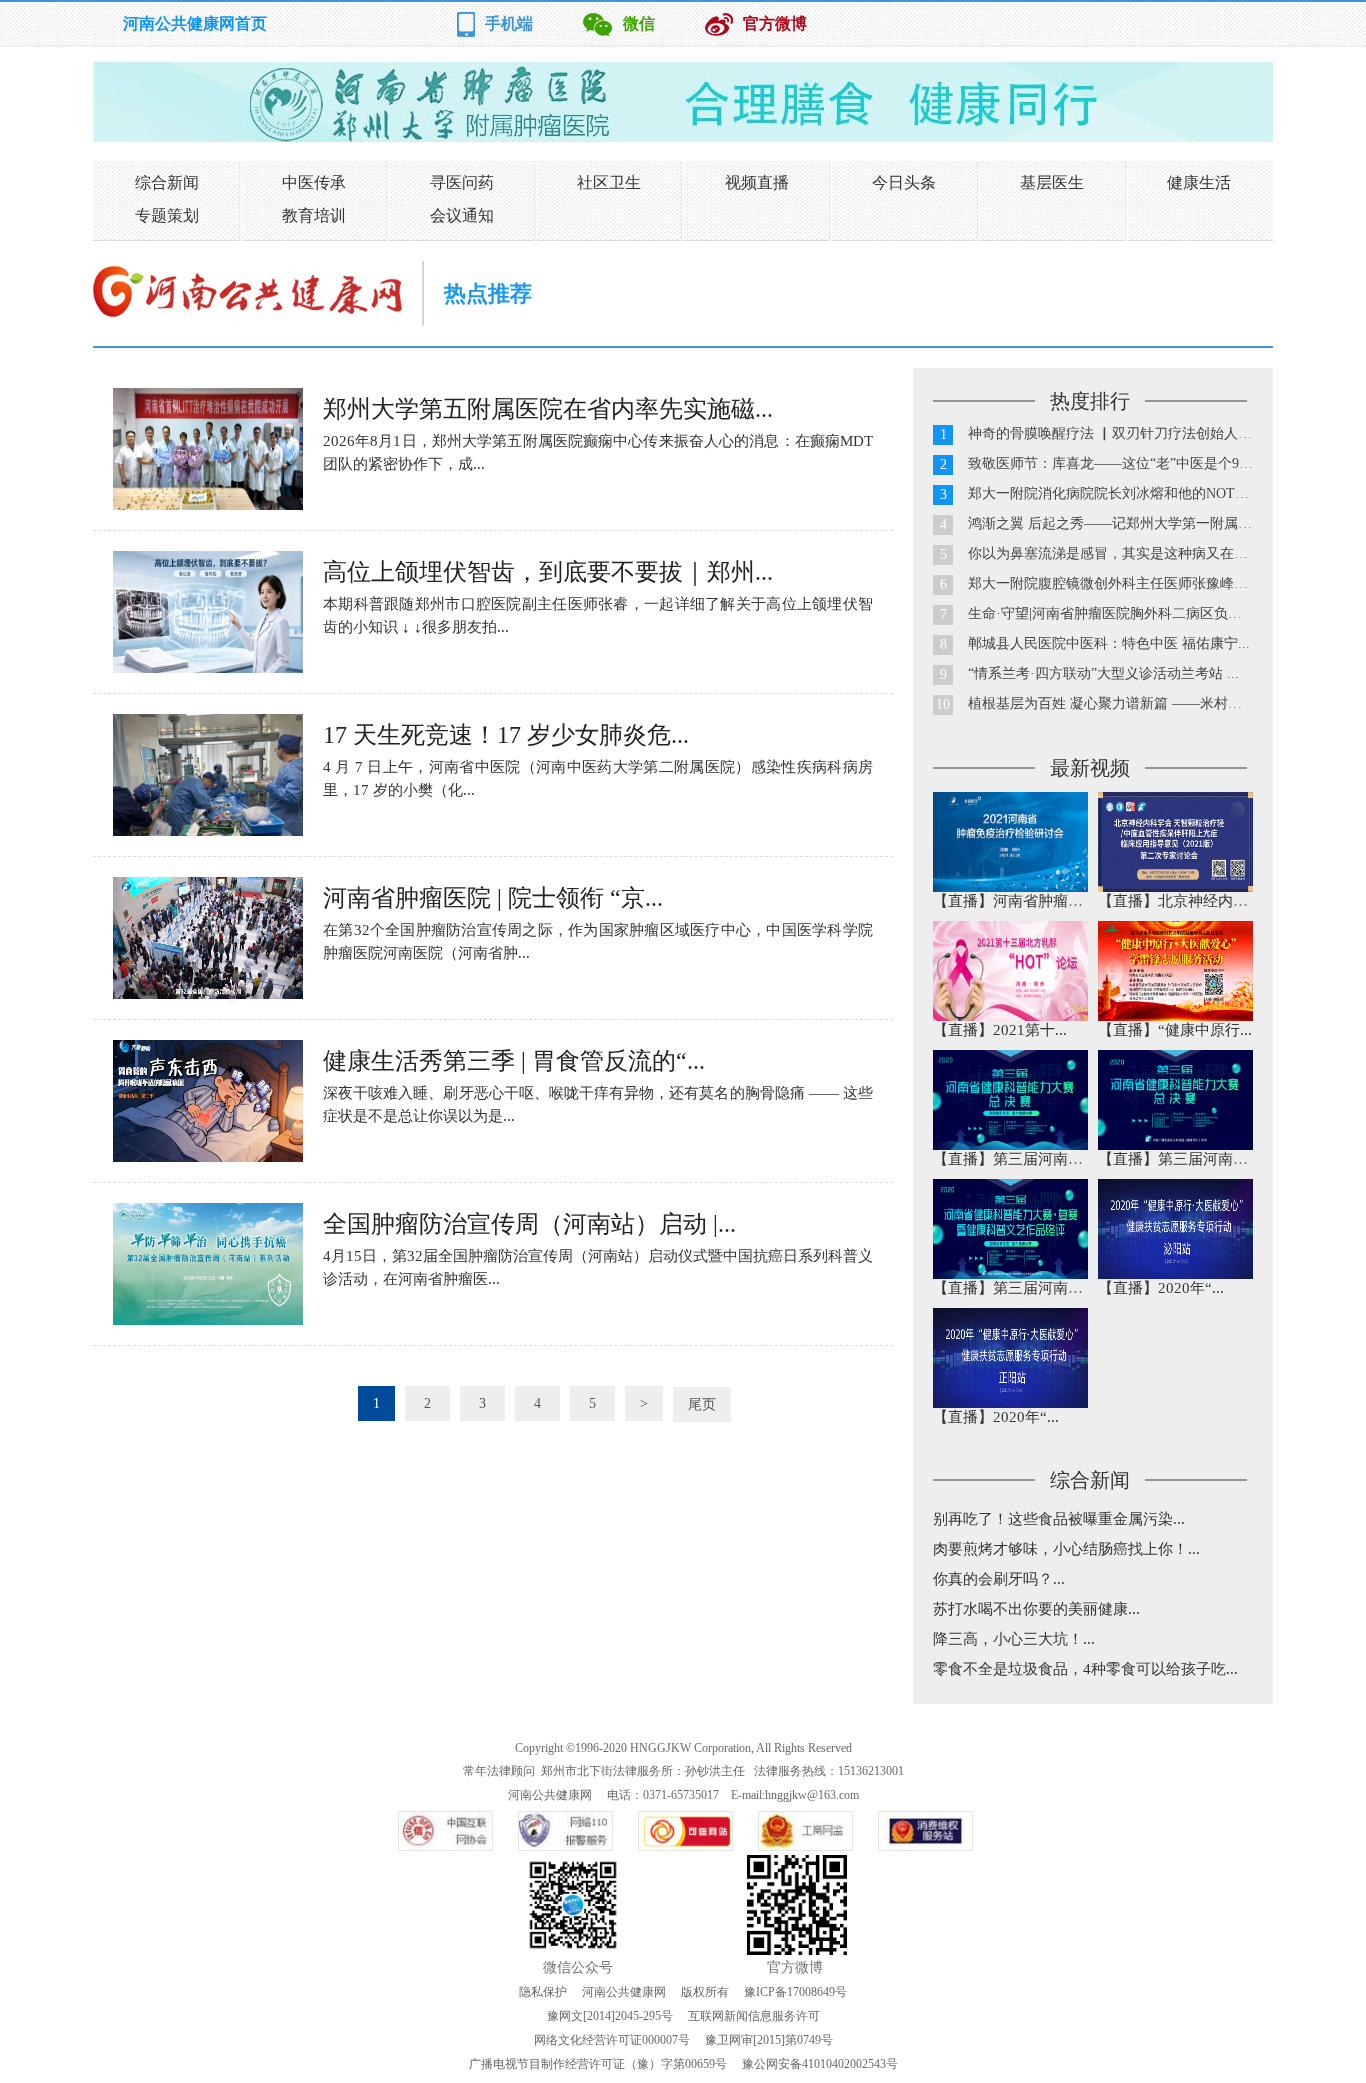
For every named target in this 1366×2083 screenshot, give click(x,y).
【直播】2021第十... (1000, 1030)
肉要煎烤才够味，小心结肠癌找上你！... (1066, 1549)
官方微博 (775, 23)
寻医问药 (462, 182)
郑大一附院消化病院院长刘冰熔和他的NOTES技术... (1130, 493)
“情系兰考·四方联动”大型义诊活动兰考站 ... (1103, 673)
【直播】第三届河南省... (1014, 1159)
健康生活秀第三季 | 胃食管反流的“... (514, 1061)
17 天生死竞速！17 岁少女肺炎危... (506, 735)
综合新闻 (167, 182)
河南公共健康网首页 (195, 23)
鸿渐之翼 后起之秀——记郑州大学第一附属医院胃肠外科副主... (1165, 523)
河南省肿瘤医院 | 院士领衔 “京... (493, 898)
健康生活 (1199, 182)
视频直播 (757, 182)
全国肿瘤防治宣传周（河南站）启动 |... (529, 1224)
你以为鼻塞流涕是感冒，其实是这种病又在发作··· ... (1130, 553)
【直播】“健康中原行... (1175, 1030)
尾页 (702, 1404)
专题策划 (167, 215)
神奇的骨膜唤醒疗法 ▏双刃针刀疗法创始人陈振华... (1130, 433)
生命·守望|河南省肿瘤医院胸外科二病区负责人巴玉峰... (1139, 613)
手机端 (509, 23)
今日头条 (904, 182)
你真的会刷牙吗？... (999, 1579)
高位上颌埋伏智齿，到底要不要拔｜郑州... (548, 572)
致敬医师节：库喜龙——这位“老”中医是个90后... (1120, 463)
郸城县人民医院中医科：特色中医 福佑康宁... (1109, 643)
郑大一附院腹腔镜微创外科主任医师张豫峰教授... (1121, 583)
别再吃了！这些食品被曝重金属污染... (1059, 1519)
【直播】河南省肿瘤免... (1014, 901)
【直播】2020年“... (1161, 1288)
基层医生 (1052, 182)
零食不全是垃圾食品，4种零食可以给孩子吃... (1085, 1669)
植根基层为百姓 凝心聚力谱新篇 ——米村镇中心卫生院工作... (1160, 703)
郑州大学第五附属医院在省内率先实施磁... (548, 409)
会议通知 (462, 215)
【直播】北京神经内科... (1179, 901)
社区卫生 (609, 182)
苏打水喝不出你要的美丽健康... (1036, 1609)
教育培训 (314, 215)
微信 (639, 23)
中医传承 (314, 182)
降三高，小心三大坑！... (1014, 1639)
